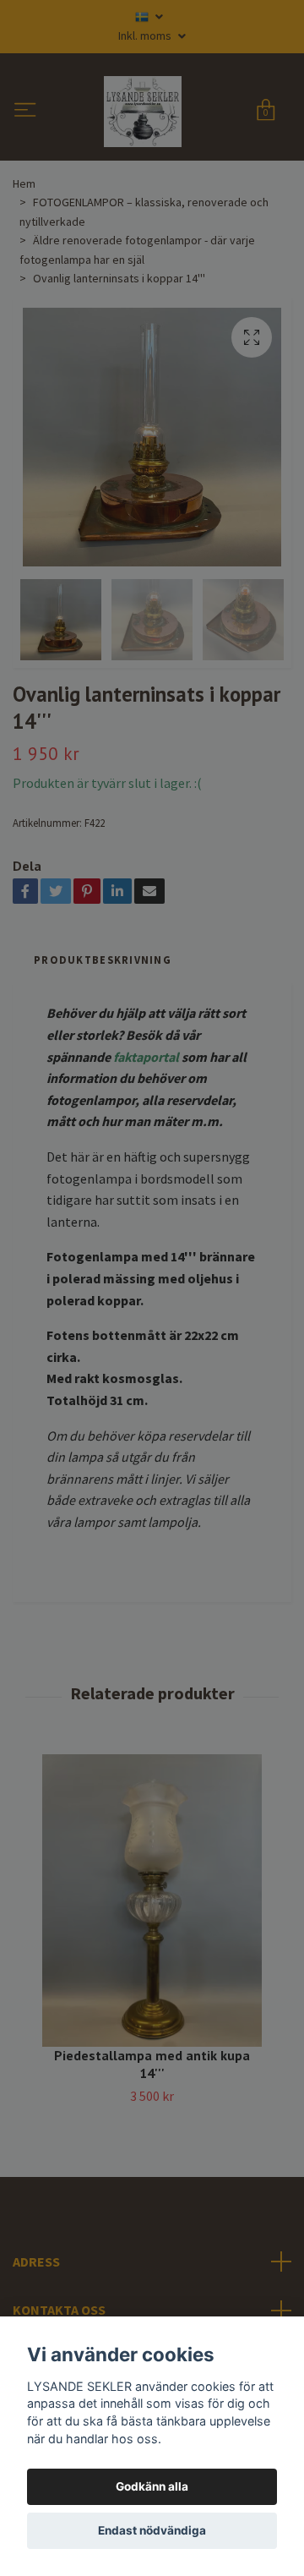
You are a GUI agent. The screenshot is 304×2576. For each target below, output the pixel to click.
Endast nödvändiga (152, 2530)
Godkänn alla (152, 2486)
